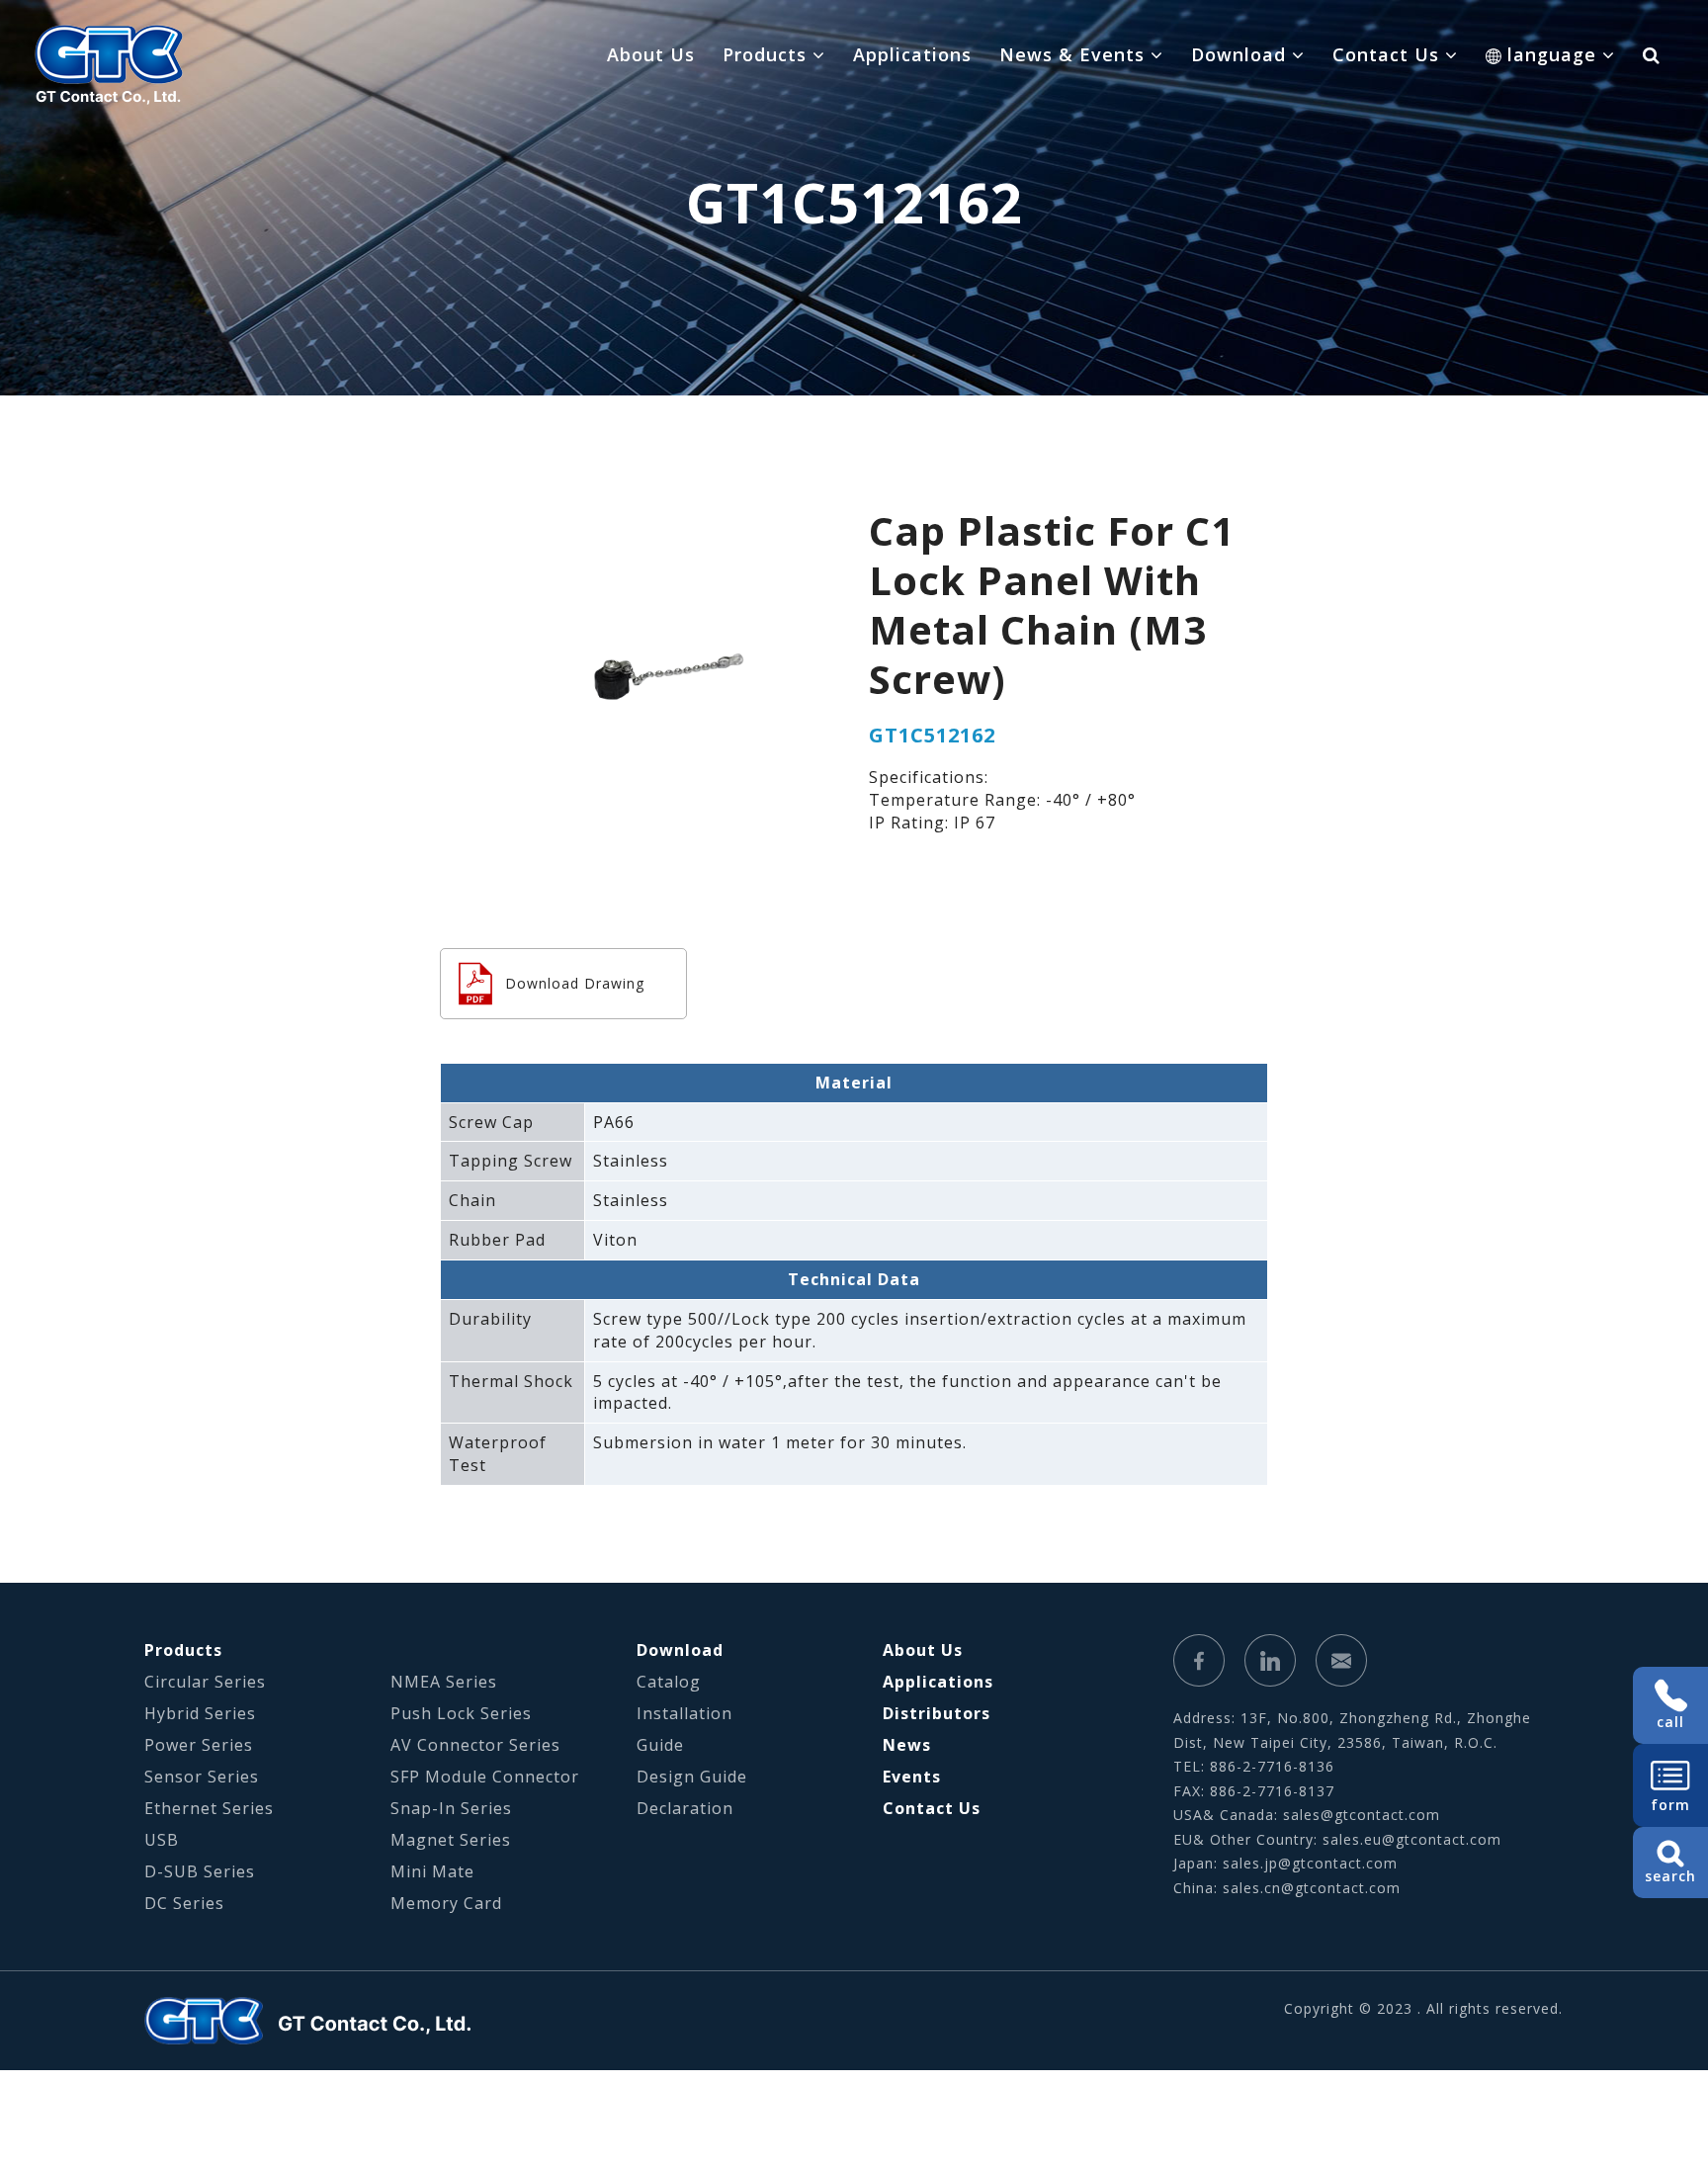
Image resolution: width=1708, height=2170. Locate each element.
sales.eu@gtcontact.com (1412, 1839)
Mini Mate (432, 1871)
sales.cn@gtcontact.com (1312, 1888)
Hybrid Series (200, 1713)
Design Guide (692, 1777)
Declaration (685, 1808)
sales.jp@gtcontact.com (1310, 1863)
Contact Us (932, 1808)
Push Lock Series (461, 1713)
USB (162, 1840)
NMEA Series (444, 1682)
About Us (651, 54)
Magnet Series (451, 1840)
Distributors (937, 1713)
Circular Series (205, 1682)
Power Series (199, 1745)
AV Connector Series (475, 1745)
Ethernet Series (209, 1808)
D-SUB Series (200, 1871)
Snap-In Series (451, 1808)
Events (912, 1777)
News (907, 1745)
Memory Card (446, 1903)
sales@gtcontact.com (1362, 1815)
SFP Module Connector (485, 1777)
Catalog (669, 1682)
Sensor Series (202, 1777)
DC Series (184, 1903)
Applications (912, 54)
